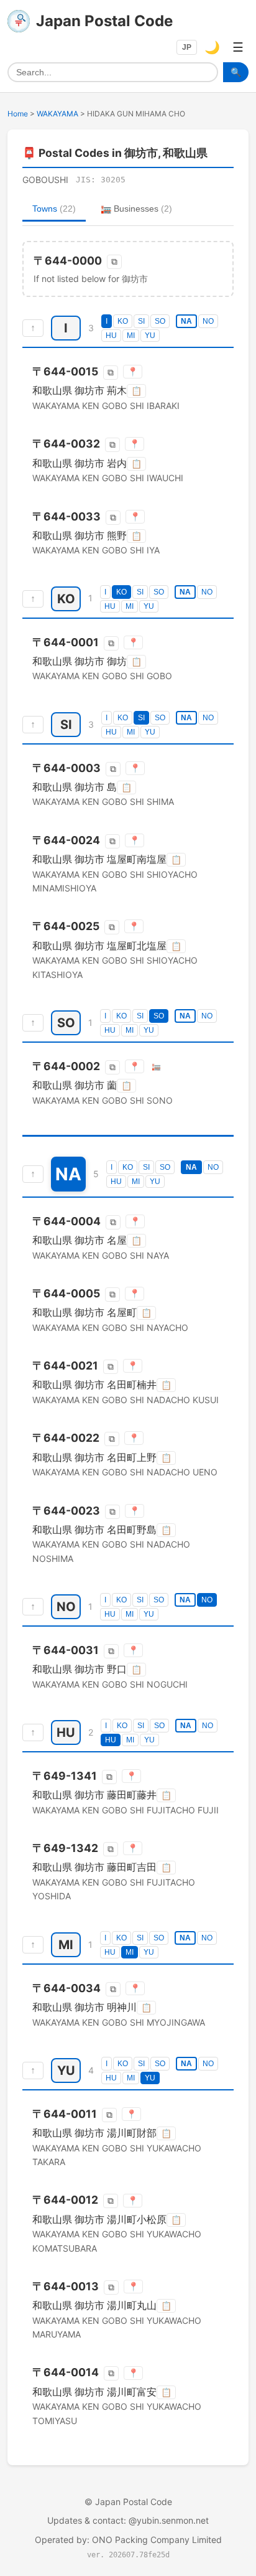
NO (208, 321)
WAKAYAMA (57, 114)
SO (160, 321)
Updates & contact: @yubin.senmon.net (128, 2520)
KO (123, 321)
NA (186, 321)
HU (111, 336)
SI (141, 321)
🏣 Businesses (136, 209)
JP (187, 47)
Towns (54, 209)
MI (131, 336)
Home (18, 114)
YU (150, 336)
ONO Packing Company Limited (157, 2540)
